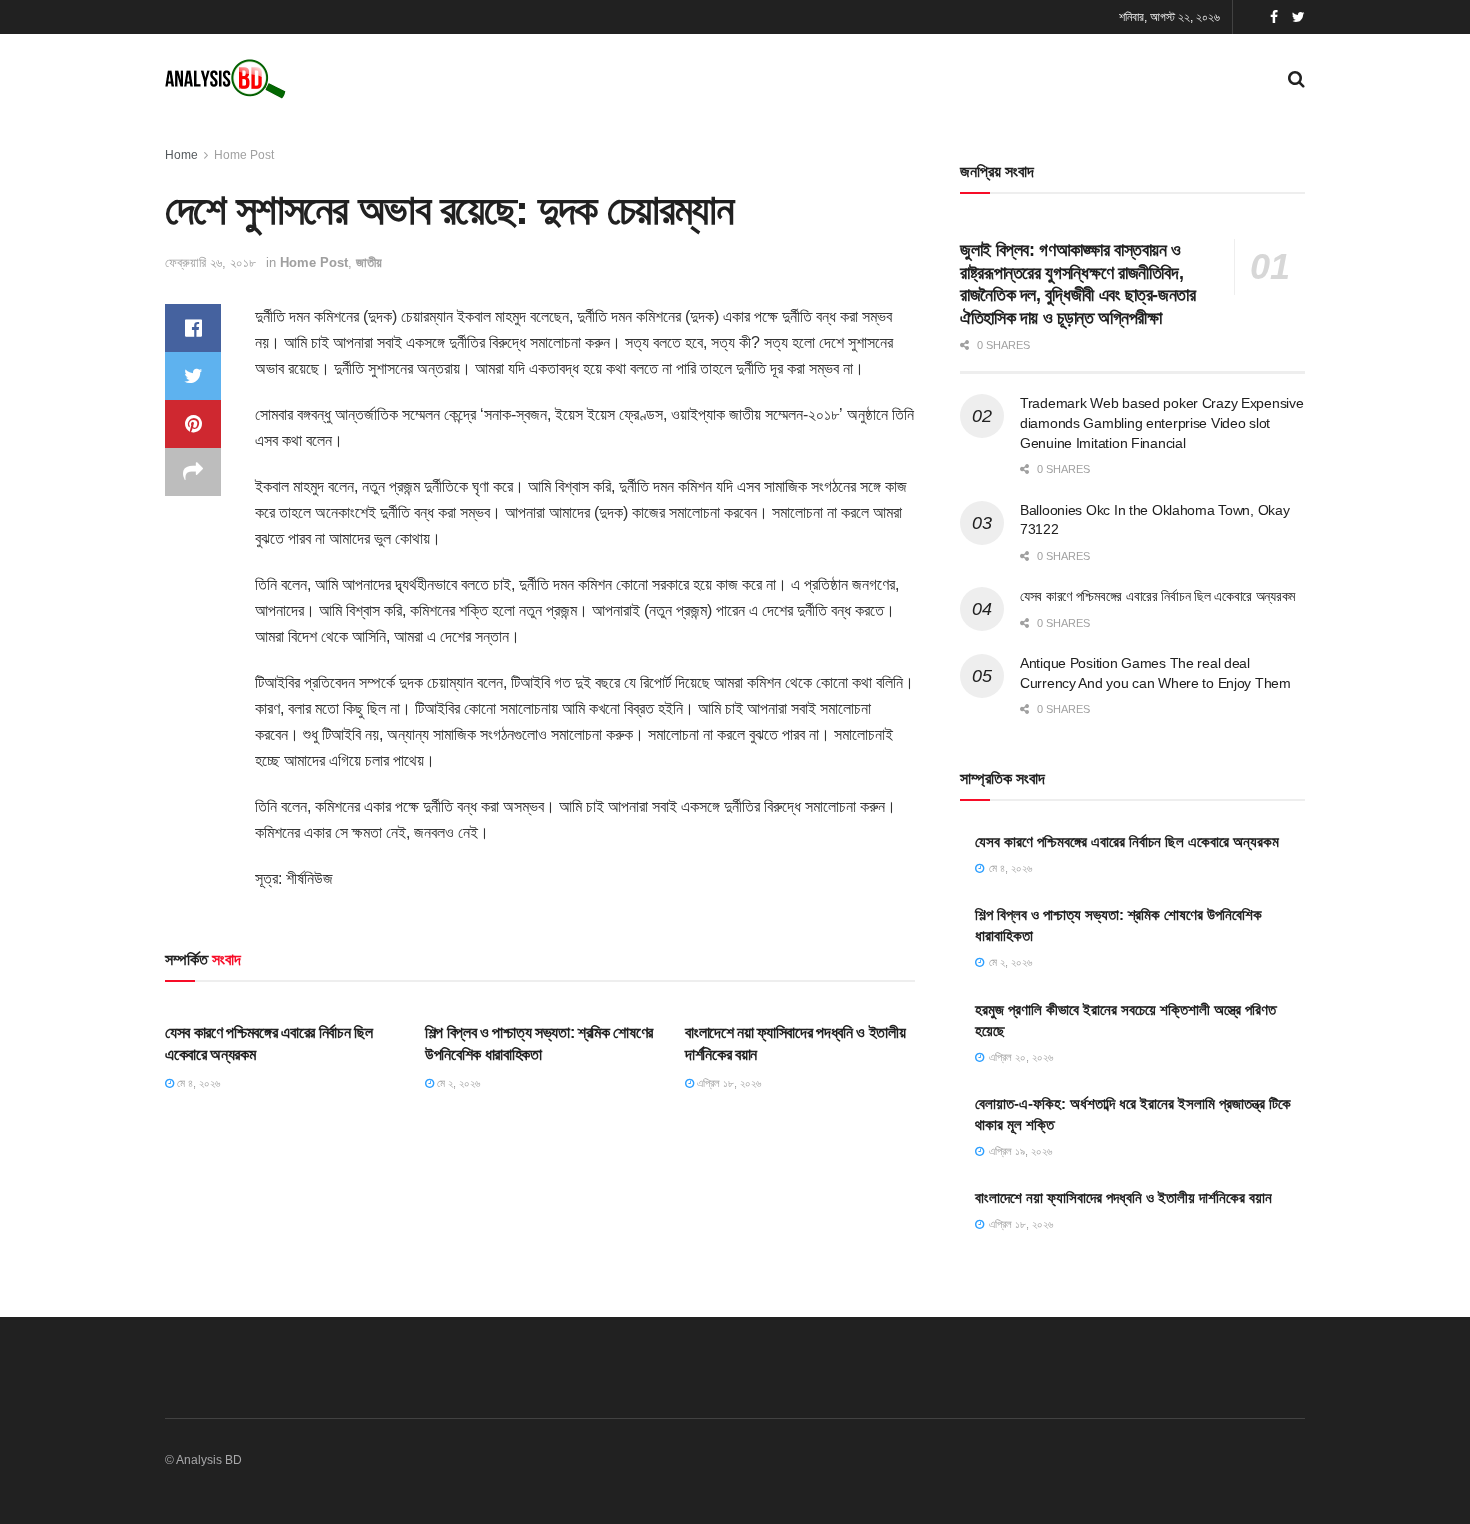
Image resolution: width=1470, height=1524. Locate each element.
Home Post (244, 155)
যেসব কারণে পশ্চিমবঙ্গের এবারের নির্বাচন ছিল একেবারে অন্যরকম (1157, 596)
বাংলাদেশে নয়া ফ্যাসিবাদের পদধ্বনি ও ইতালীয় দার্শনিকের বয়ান (1123, 1197)
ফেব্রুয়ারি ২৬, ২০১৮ (210, 262)
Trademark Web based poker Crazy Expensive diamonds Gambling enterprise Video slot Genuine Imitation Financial (1162, 422)
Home (181, 155)
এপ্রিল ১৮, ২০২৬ (727, 1083)
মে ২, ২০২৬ (457, 1083)
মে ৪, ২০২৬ (197, 1083)
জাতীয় (369, 262)
